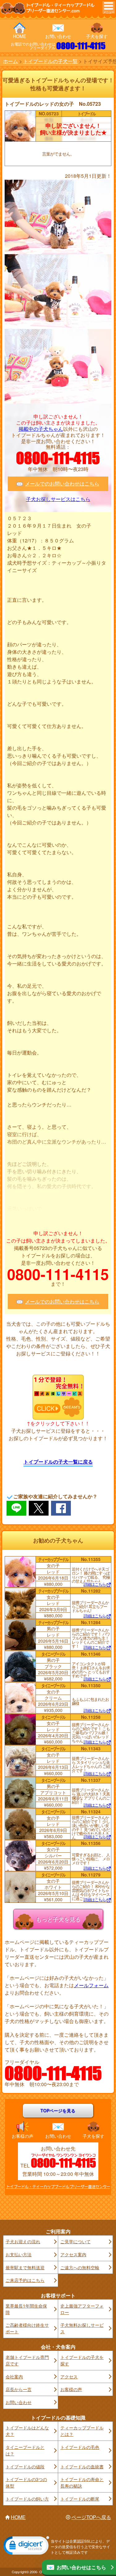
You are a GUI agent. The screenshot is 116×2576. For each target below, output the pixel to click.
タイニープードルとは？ (25, 2450)
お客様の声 (23, 2136)
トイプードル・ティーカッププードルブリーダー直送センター (58, 2187)
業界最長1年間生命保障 (26, 2309)
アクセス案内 (73, 2254)
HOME (19, 36)
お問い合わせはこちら (81, 2567)
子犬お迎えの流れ (23, 2241)
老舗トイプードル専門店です (27, 2360)
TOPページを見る (58, 2111)
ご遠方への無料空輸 (80, 2267)
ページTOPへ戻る (91, 2517)
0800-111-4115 (81, 46)
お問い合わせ (58, 36)
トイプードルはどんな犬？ (27, 2431)
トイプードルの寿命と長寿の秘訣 (82, 2482)
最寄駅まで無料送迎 (25, 2267)
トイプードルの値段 (25, 2467)
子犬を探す (97, 36)
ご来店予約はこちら (25, 2280)
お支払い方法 (19, 2254)
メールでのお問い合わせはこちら (62, 484)
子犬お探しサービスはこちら (58, 499)
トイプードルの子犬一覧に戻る (58, 1462)
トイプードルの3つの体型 (26, 2482)
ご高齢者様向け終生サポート (27, 2328)
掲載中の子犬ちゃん (41, 429)
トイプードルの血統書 (82, 2467)
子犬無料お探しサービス (82, 2328)
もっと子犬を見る (58, 1919)
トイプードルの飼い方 (27, 2499)
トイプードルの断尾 (80, 2499)
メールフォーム (91, 1985)
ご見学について (75, 2241)
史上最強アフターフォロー (82, 2309)
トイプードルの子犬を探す (82, 2360)
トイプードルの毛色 (80, 2447)
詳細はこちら (95, 1585)
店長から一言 (19, 2389)
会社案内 (14, 2377)
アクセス (69, 2377)
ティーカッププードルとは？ (82, 2431)
